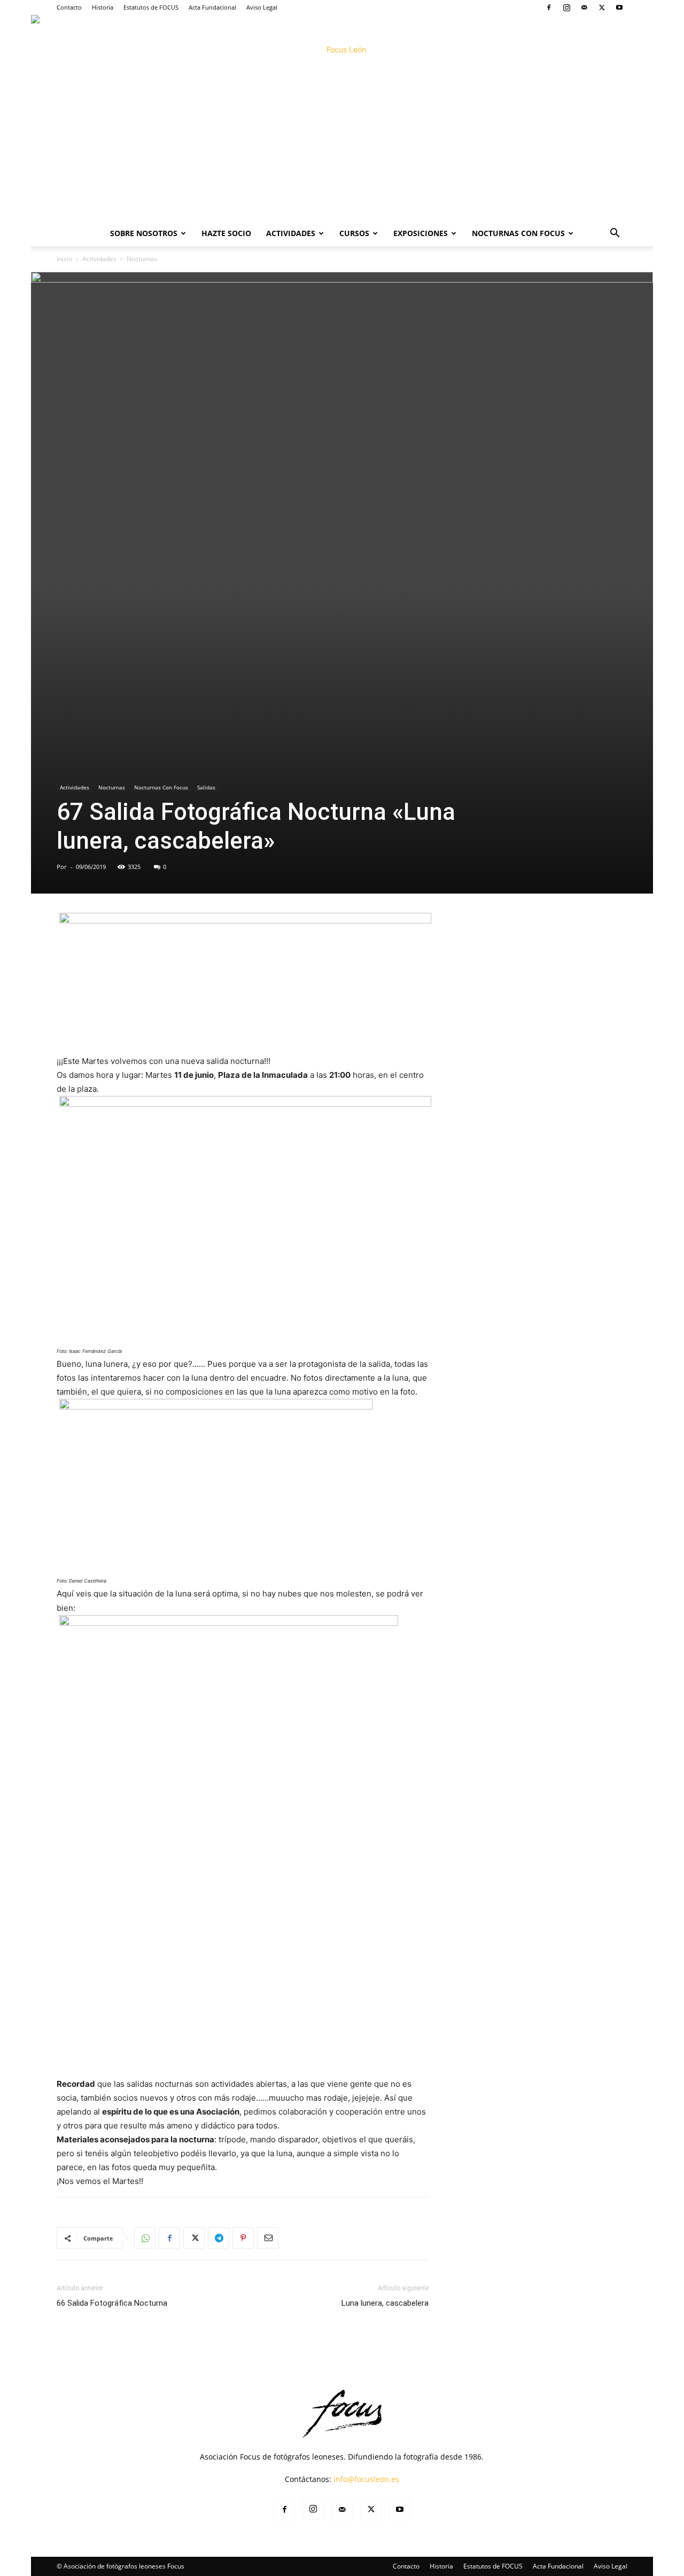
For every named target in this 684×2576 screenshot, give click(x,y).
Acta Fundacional (212, 7)
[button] (615, 234)
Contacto (69, 7)
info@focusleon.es (366, 2479)
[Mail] (584, 7)
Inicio (64, 259)
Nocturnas (112, 787)
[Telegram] (219, 2238)
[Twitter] (602, 7)
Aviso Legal (262, 7)
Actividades (291, 233)
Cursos (354, 233)
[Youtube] (619, 7)
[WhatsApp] (145, 2238)
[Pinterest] (243, 2238)
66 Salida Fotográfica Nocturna (112, 2303)
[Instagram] (566, 7)
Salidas (206, 787)
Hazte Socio (226, 233)
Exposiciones (421, 233)
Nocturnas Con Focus (518, 233)
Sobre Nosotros (144, 233)
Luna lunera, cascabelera (385, 2303)
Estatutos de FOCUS (151, 7)
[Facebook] (549, 7)
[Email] (268, 2238)
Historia (103, 7)
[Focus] (342, 118)
